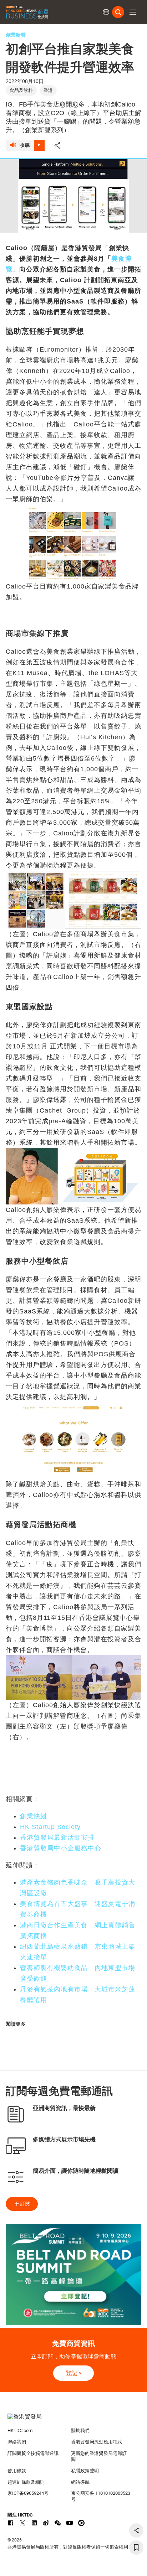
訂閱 (25, 2204)
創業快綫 (34, 1816)
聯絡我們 (17, 2442)
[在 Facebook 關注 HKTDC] (11, 2523)
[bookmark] (136, 2548)
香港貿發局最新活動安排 (57, 1838)
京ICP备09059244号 (28, 2493)
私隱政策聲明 (85, 2471)
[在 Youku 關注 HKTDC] (81, 2523)
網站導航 (80, 2482)
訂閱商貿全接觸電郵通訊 (33, 2453)
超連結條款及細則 (26, 2482)
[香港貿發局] (74, 2420)
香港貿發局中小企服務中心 (61, 1848)
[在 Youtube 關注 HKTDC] (70, 2523)
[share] (136, 2530)
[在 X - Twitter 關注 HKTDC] (22, 2523)
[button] (133, 12)
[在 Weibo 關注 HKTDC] (46, 2523)
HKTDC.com (20, 2430)
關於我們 (80, 2430)
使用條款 (17, 2471)
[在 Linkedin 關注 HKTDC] (34, 2523)
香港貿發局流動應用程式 (97, 2442)
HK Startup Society (50, 1827)
